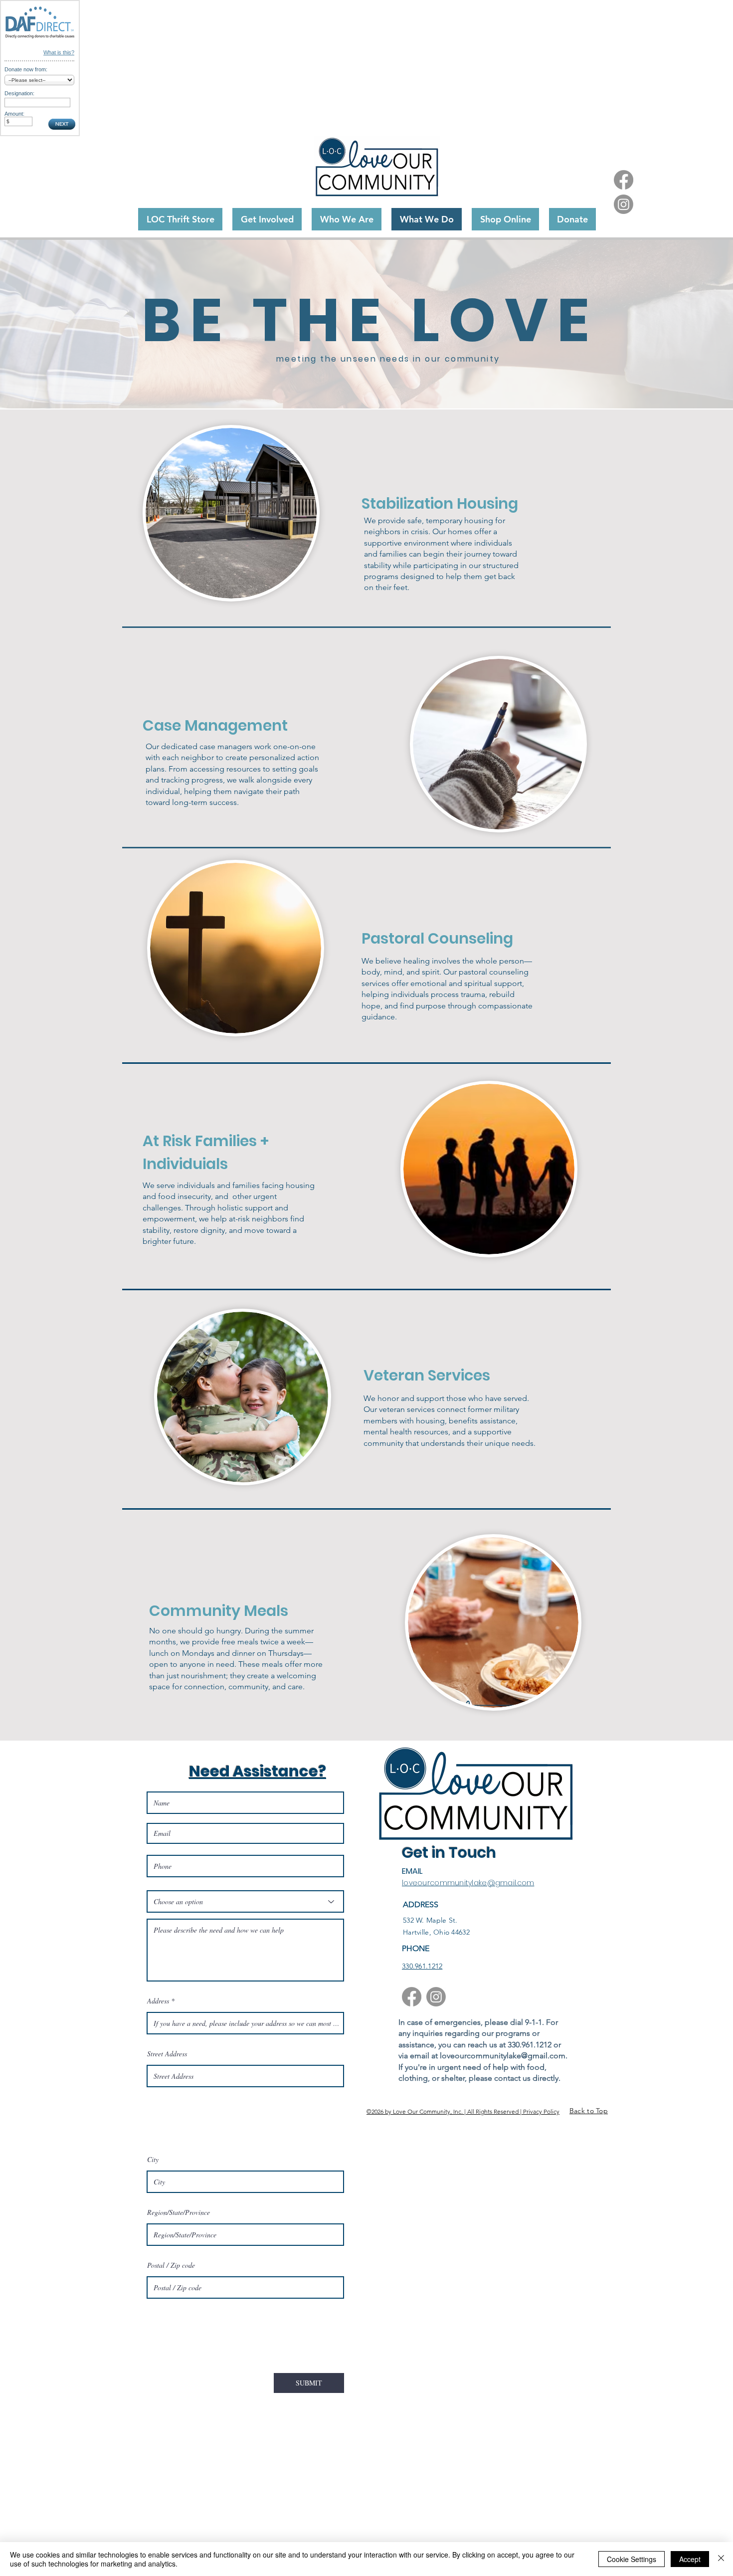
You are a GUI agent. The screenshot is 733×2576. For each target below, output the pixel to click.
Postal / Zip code (171, 2265)
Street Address (167, 2054)
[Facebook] (624, 180)
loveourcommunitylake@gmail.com (468, 1883)
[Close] (721, 2559)
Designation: (19, 93)
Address (158, 2001)
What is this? (59, 52)
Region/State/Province (179, 2212)
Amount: (14, 114)
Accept (690, 2559)
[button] (572, 219)
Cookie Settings (632, 2559)
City (153, 2160)
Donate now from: (26, 69)
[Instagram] (624, 204)
